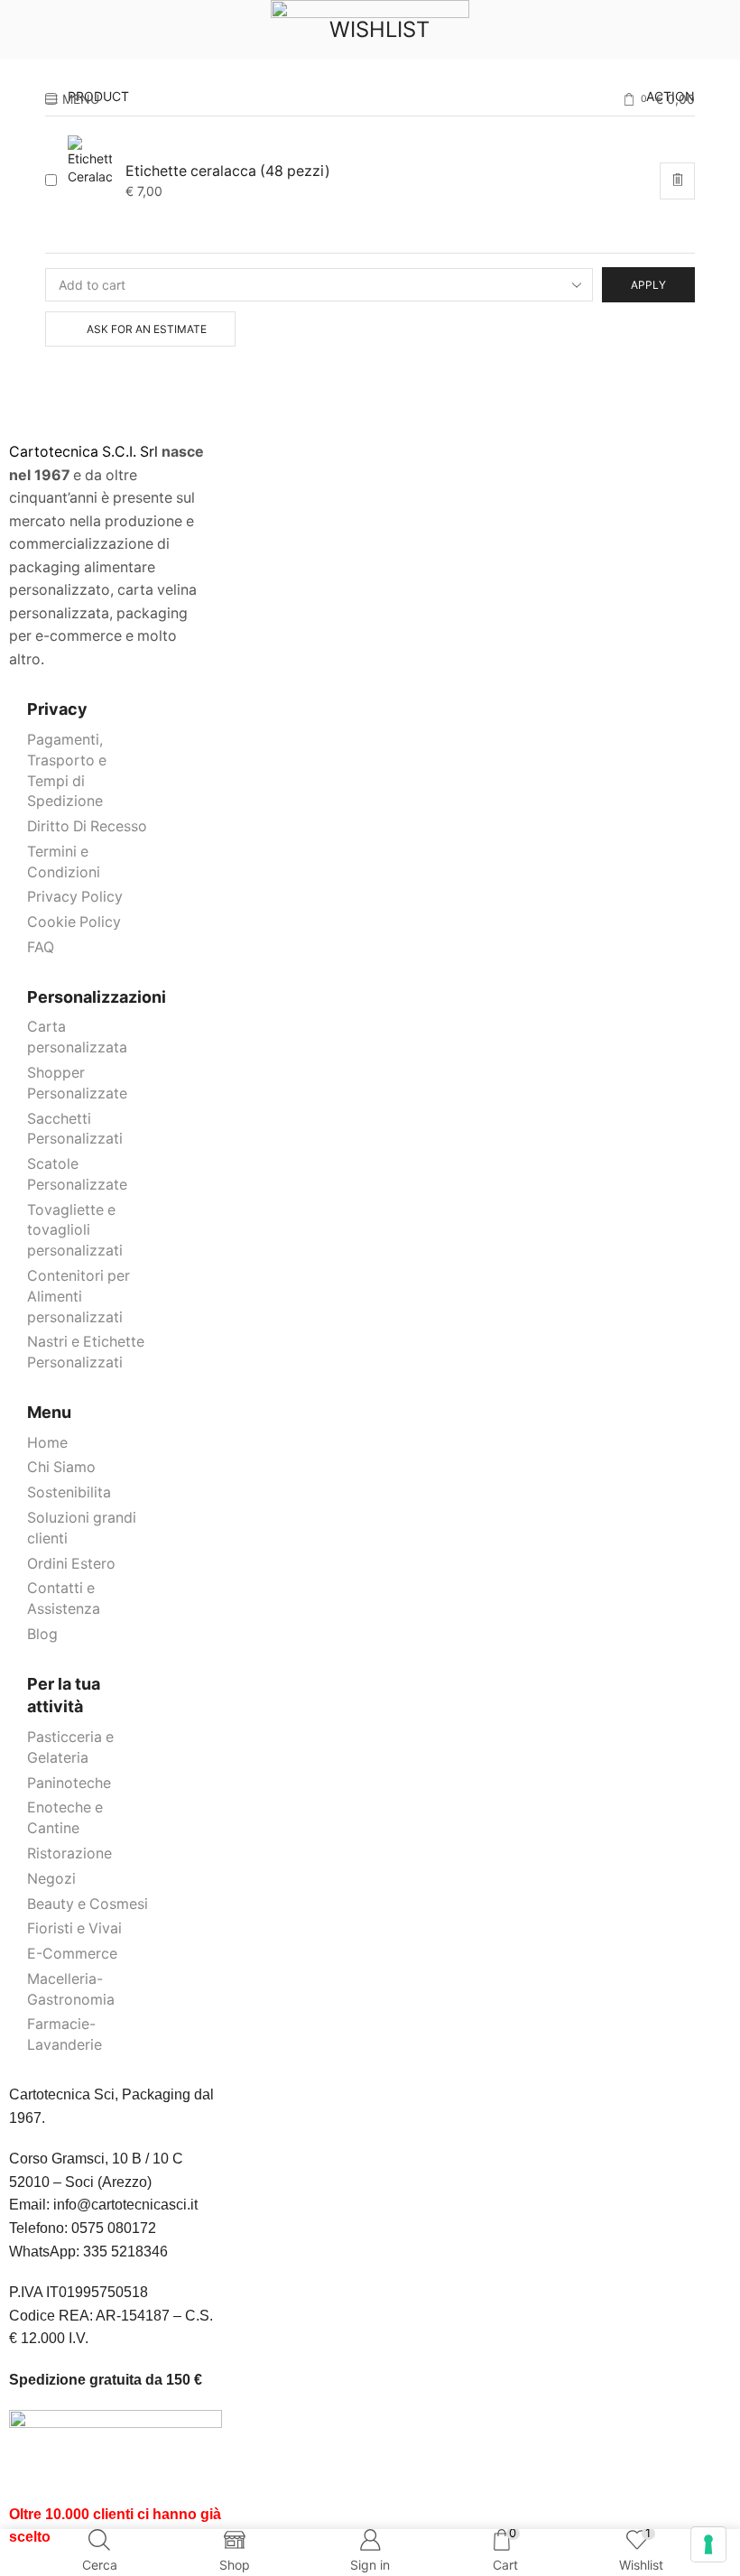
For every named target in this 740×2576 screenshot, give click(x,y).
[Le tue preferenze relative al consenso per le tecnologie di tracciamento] (708, 2544)
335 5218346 (125, 2252)
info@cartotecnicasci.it (125, 2205)
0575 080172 (114, 2228)
